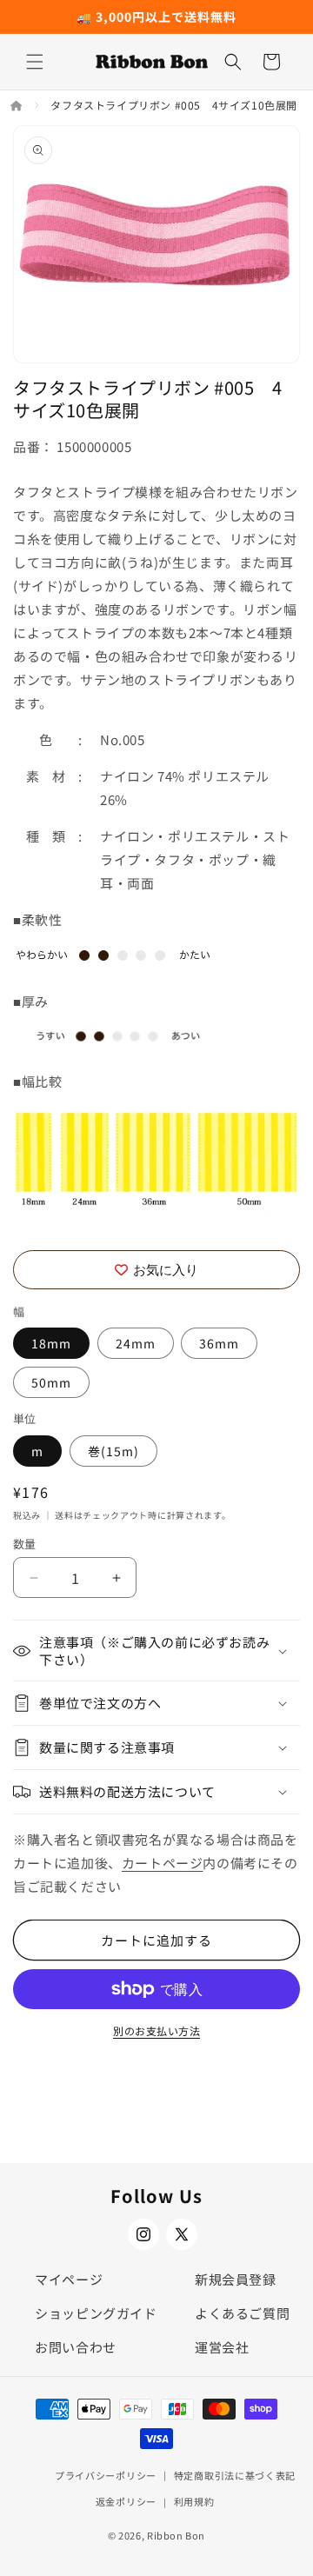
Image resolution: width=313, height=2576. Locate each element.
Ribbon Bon (176, 2535)
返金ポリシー (126, 2501)
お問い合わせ (76, 2347)
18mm (51, 1343)
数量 (25, 1544)
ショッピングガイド (96, 2313)
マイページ (69, 2279)
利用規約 (194, 2501)
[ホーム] (18, 105)
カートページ (163, 1863)
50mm (51, 1382)
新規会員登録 (236, 2279)
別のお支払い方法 (156, 2030)
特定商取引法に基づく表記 (235, 2475)
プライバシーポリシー (106, 2475)
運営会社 (222, 2347)
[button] (35, 62)
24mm (136, 1343)
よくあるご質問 (242, 2313)
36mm (219, 1343)
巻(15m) (113, 1451)
